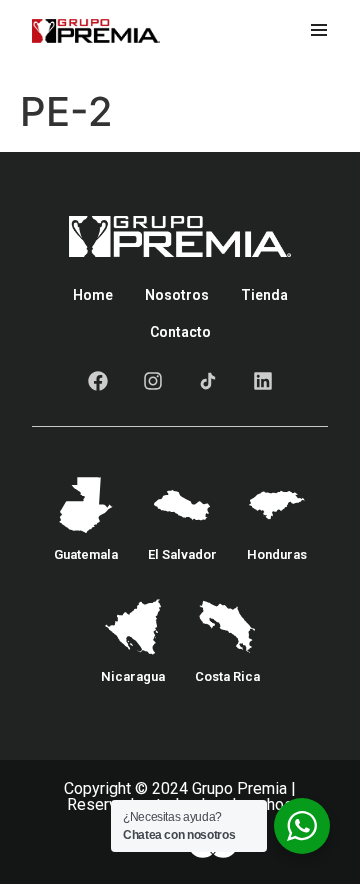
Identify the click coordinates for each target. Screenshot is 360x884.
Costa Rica (227, 676)
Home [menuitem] (93, 295)
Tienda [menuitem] (264, 295)
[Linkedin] (263, 381)
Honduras (277, 554)
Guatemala (86, 554)
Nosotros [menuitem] (177, 295)
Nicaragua (133, 676)
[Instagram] (153, 381)
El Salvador (182, 554)
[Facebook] (98, 381)
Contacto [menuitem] (180, 332)
